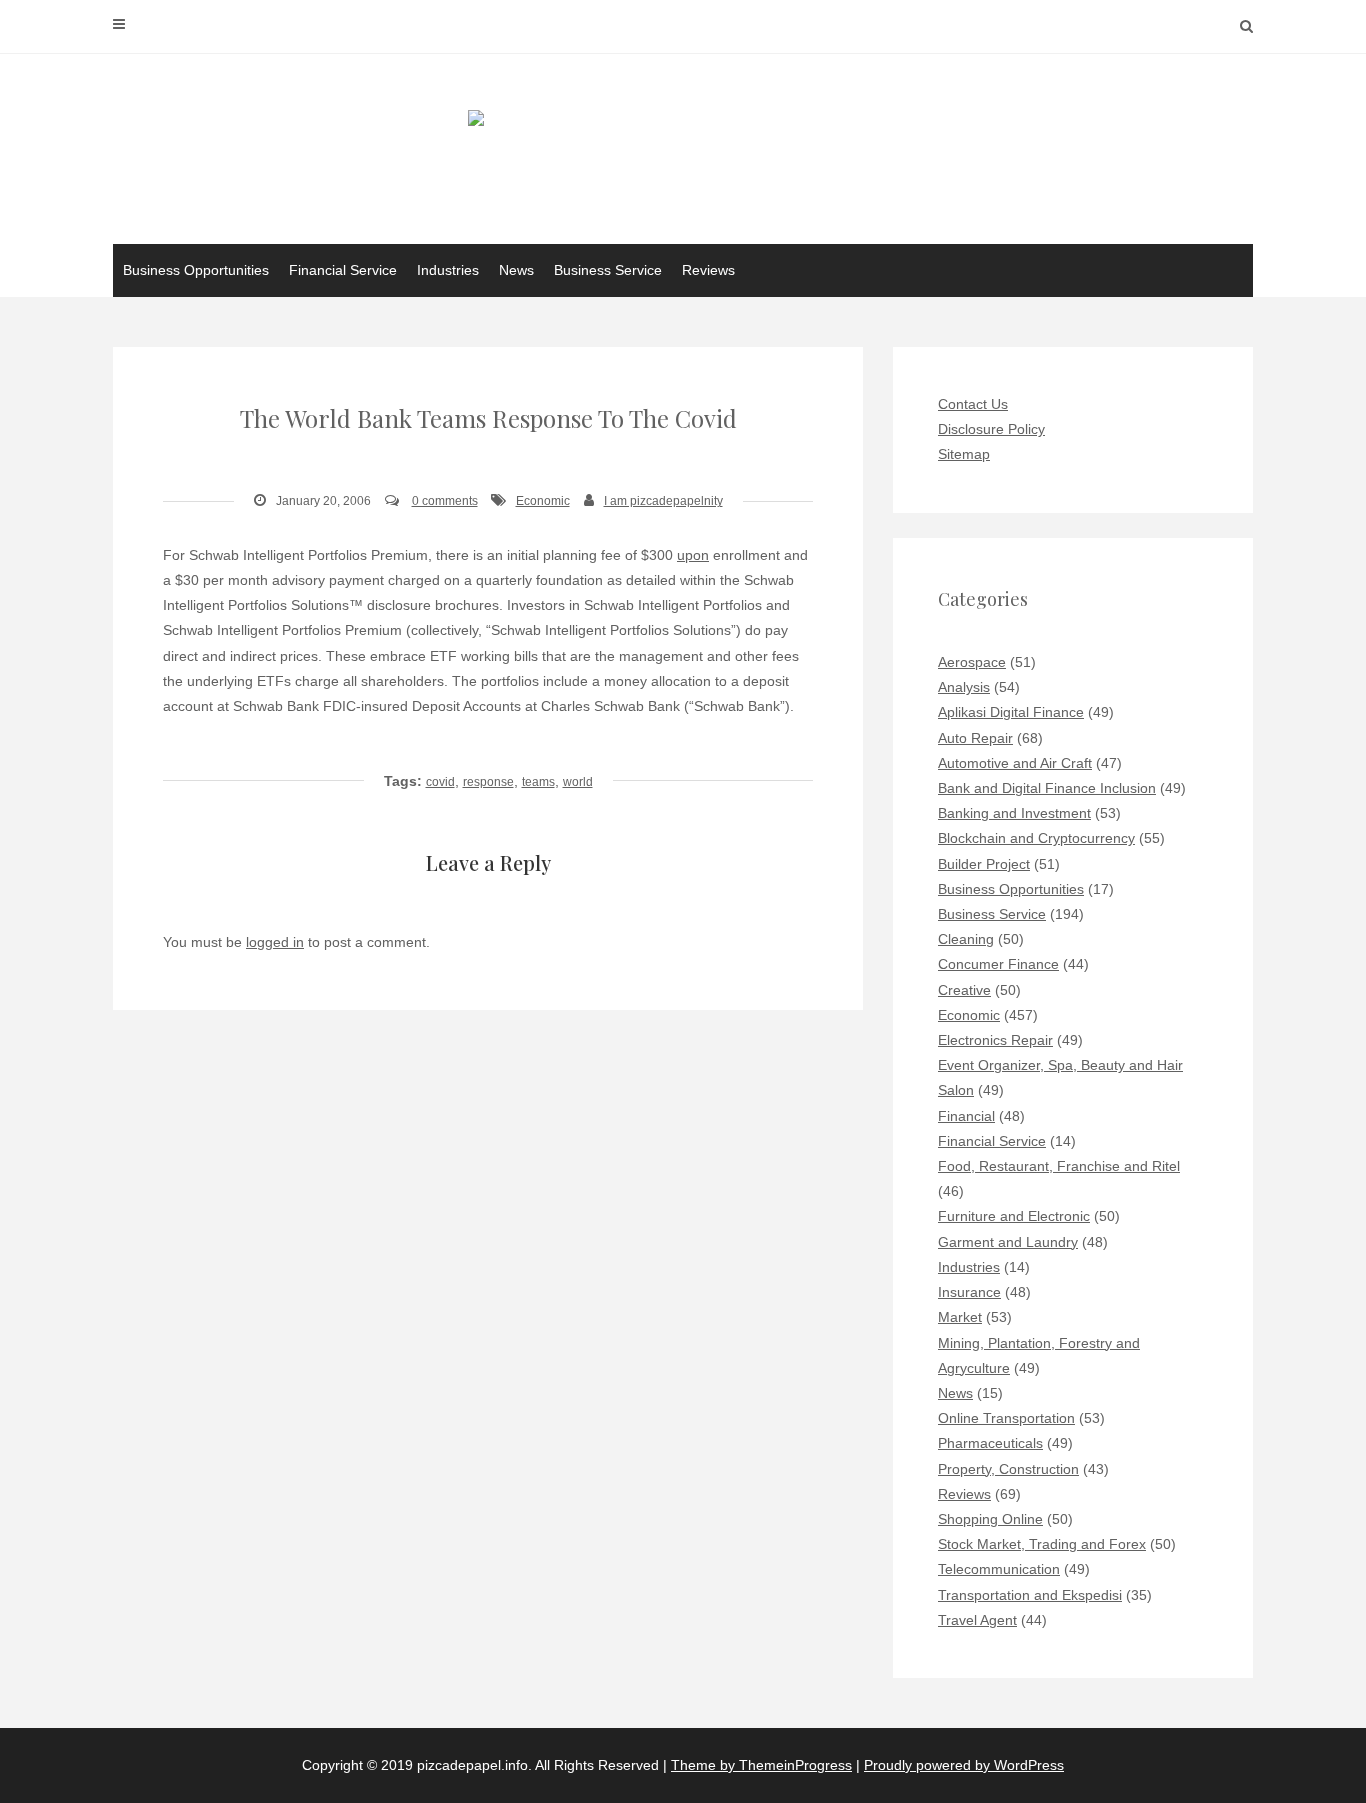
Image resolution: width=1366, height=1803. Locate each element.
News (516, 270)
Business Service (608, 270)
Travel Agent (977, 1620)
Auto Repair (975, 738)
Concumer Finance (998, 964)
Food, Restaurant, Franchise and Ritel (1059, 1166)
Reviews (708, 270)
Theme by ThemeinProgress (761, 1765)
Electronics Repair (995, 1040)
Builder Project (984, 864)
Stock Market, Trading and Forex (1042, 1544)
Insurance (969, 1292)
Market (960, 1317)
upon (693, 555)
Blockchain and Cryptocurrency (1036, 838)
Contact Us (973, 404)
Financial (966, 1116)
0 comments (445, 501)
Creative (964, 990)
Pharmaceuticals (990, 1443)
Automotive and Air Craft (1015, 763)
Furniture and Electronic (1014, 1216)
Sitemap (964, 454)
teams (538, 782)
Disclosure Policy (991, 429)
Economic (543, 501)
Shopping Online (990, 1519)
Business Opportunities (196, 270)
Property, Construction (1008, 1469)
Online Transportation (1006, 1418)
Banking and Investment (1014, 813)
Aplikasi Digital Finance (1011, 712)
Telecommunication (999, 1569)
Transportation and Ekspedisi (1030, 1595)
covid (440, 782)
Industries (448, 270)
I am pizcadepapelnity (663, 501)
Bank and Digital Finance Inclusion (1047, 788)
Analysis (964, 687)
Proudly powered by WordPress (964, 1765)
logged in (275, 942)
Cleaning (966, 939)
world (578, 782)
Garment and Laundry (1008, 1242)
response (488, 782)
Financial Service (343, 270)
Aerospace (972, 662)
